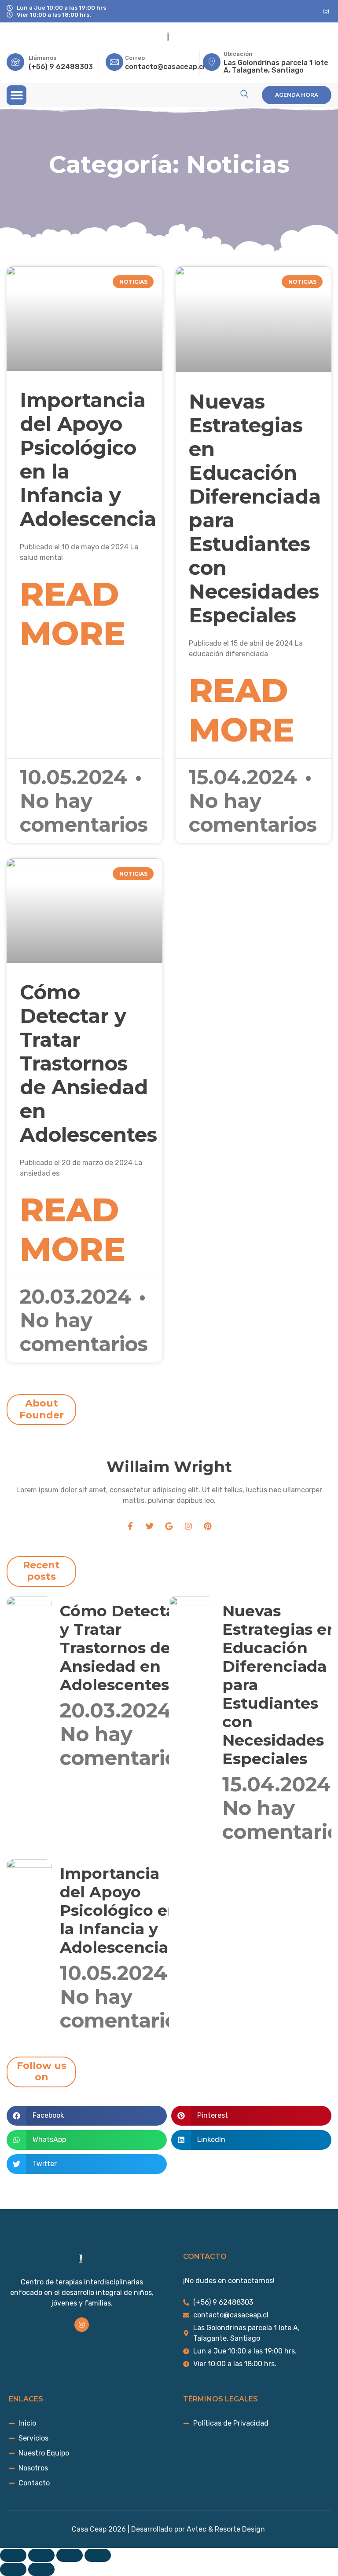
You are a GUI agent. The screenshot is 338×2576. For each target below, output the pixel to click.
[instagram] (326, 11)
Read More (73, 614)
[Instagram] (188, 1526)
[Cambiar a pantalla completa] (41, 2555)
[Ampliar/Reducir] (13, 2555)
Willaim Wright (169, 1467)
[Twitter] (150, 1526)
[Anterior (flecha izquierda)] (13, 2569)
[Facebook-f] (130, 1526)
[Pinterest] (208, 1526)
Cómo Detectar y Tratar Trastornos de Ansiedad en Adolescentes (88, 1063)
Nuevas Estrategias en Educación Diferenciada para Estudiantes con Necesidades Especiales (255, 508)
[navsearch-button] (244, 94)
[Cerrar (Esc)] (98, 2555)
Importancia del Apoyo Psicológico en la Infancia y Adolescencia (88, 459)
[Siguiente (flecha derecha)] (41, 2569)
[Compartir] (70, 2555)
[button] (17, 95)
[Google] (169, 1526)
